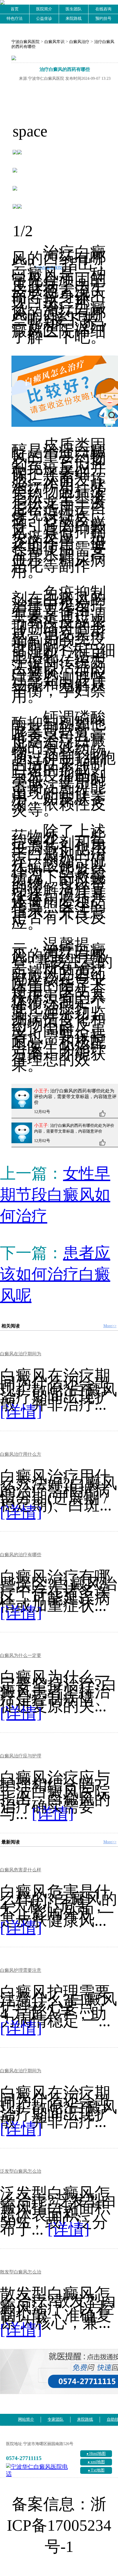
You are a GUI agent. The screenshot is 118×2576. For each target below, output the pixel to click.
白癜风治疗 (79, 42)
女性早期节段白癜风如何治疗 (55, 1195)
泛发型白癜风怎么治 (21, 2171)
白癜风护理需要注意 (21, 1970)
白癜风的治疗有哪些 (21, 1555)
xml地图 (98, 2462)
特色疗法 (15, 19)
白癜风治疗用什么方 (21, 1454)
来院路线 (74, 19)
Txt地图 (98, 2470)
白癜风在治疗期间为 (21, 1354)
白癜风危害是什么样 (21, 1870)
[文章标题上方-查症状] (65, 59)
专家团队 (56, 2419)
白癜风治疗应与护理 (21, 1756)
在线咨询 (103, 9)
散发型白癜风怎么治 (21, 2272)
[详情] (21, 1411)
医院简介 (44, 9)
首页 (15, 9)
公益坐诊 (44, 19)
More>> (110, 1326)
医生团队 (74, 9)
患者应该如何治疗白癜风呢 (55, 1274)
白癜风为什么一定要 (21, 1655)
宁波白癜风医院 (25, 42)
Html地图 (98, 2454)
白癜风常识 (54, 42)
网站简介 (26, 2419)
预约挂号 (103, 19)
